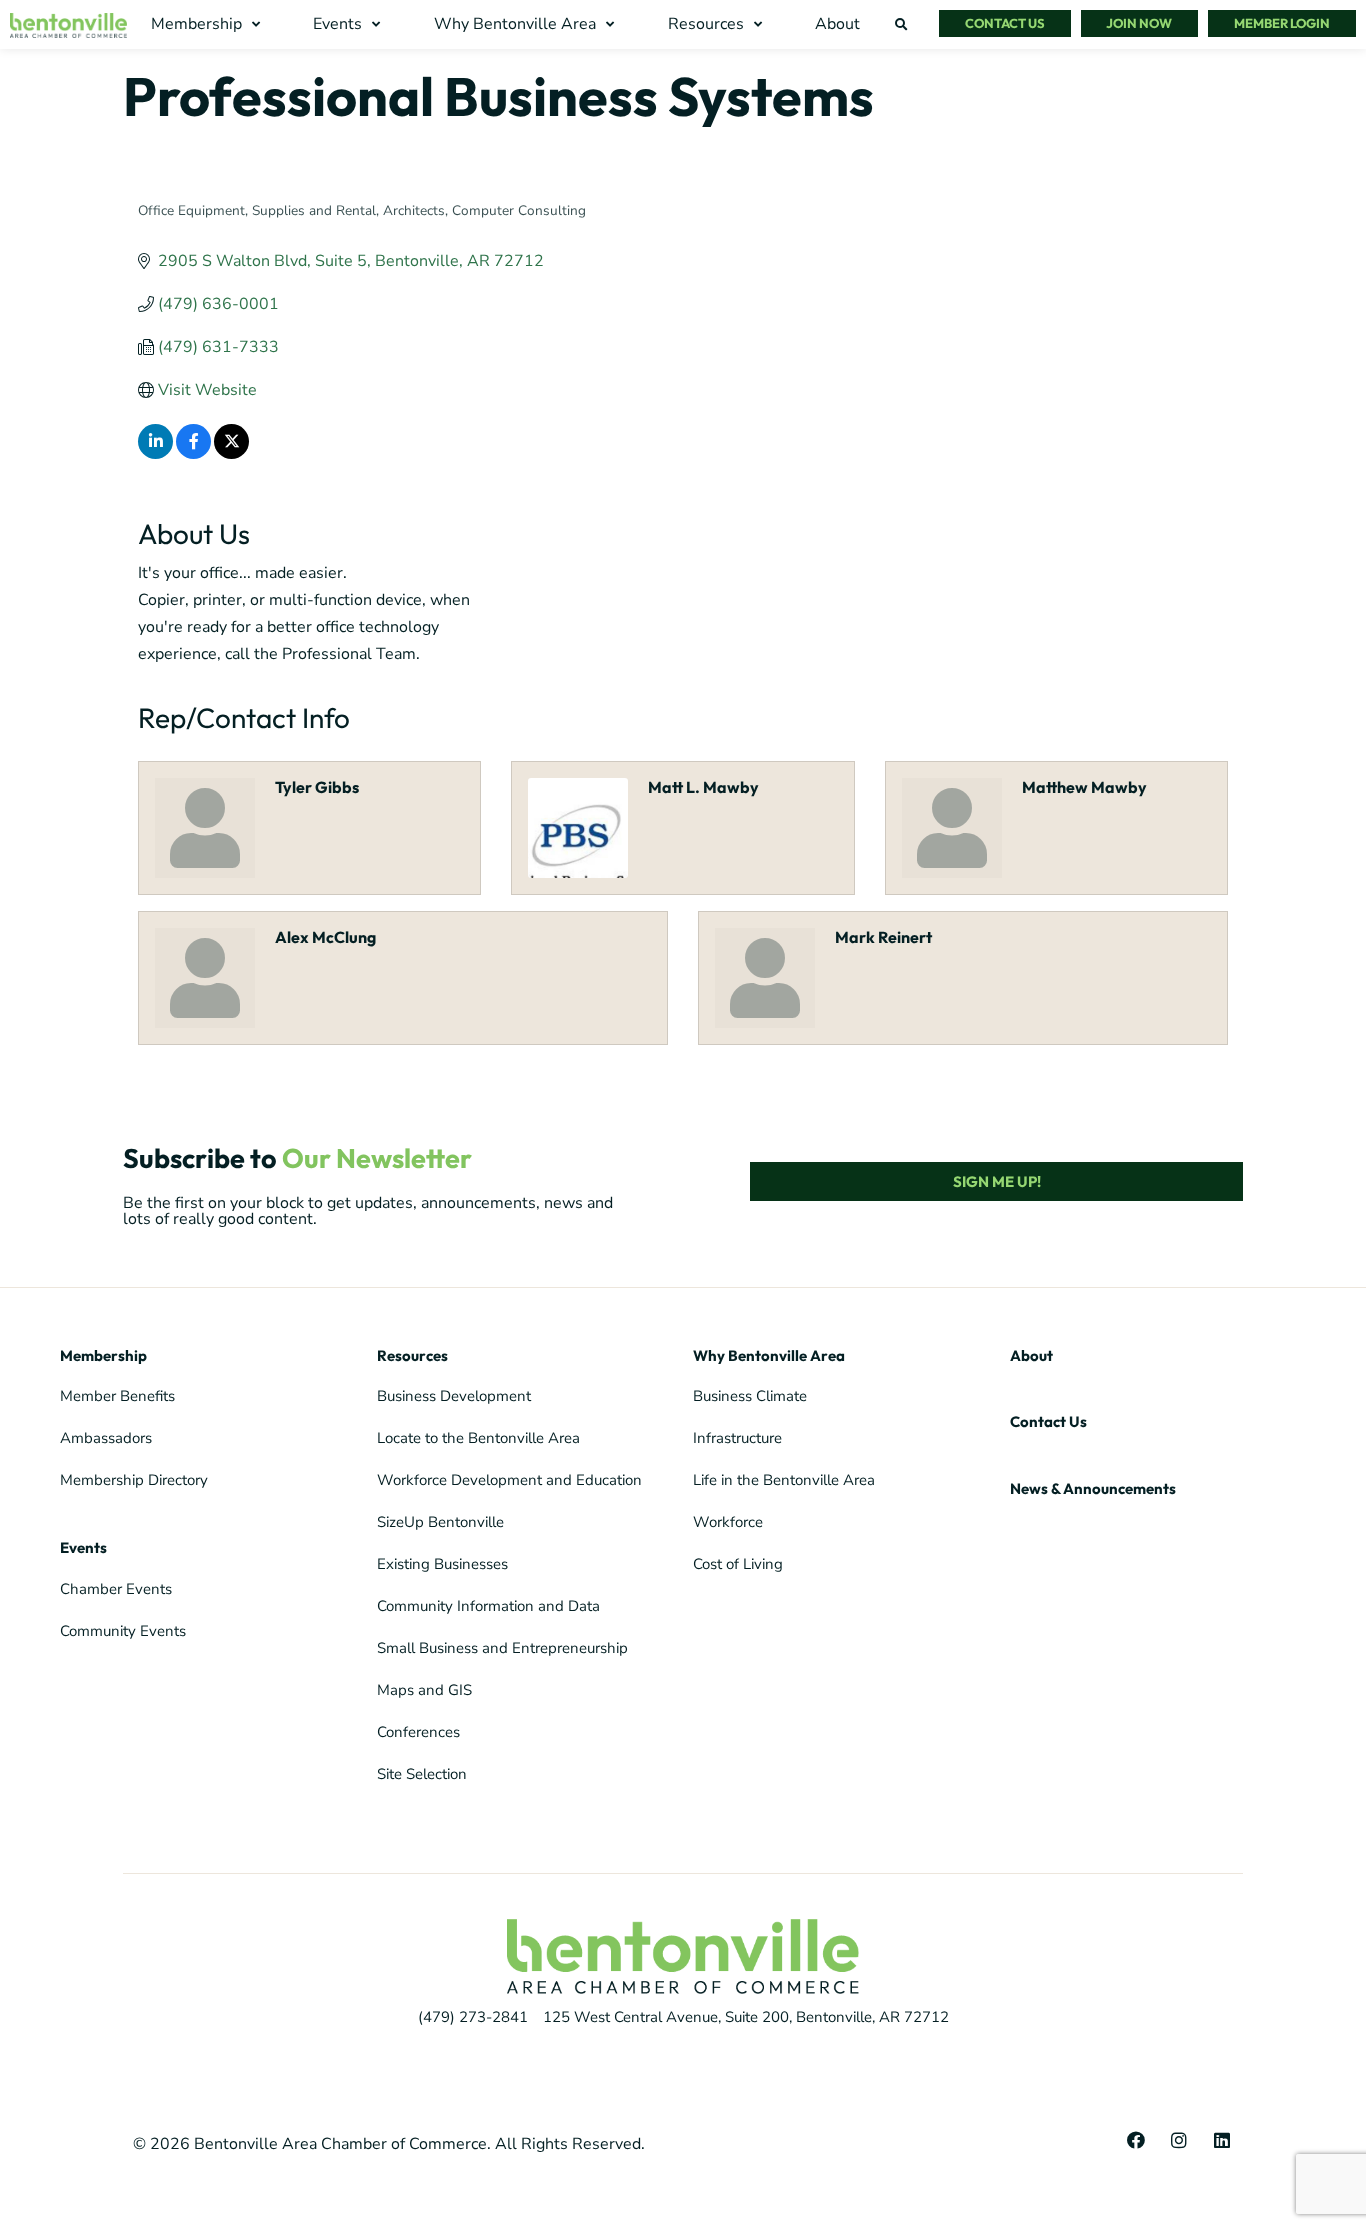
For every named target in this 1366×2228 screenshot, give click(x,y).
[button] (208, 24)
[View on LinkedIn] (155, 454)
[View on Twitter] (231, 454)
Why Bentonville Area (769, 1355)
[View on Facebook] (193, 454)
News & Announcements (1093, 1488)
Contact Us (1048, 1421)
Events (83, 1547)
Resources (412, 1355)
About (1031, 1355)
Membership (103, 1355)
